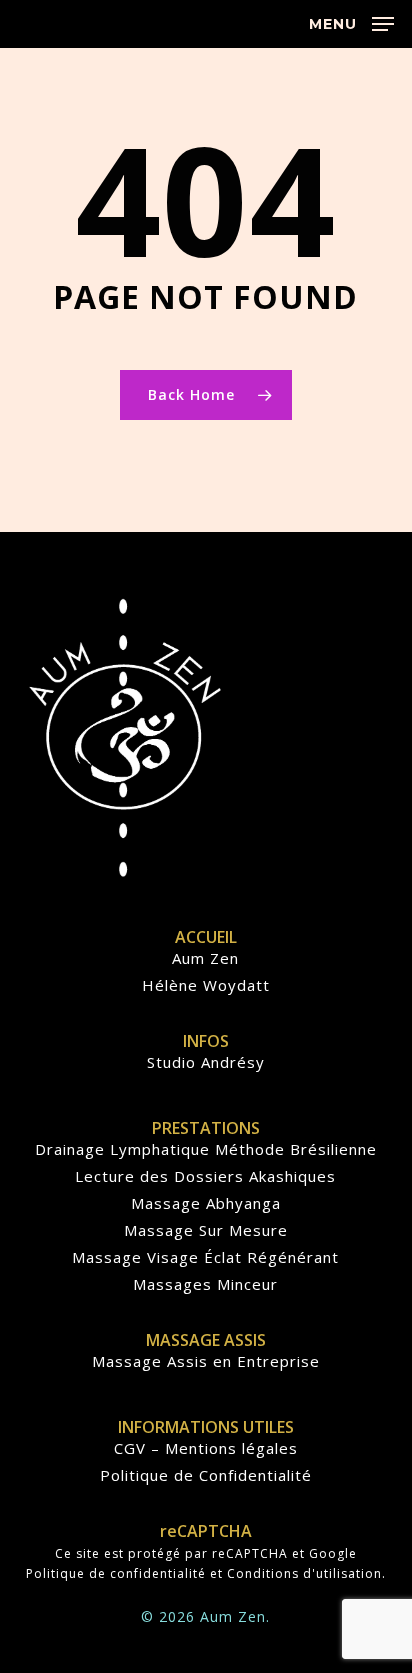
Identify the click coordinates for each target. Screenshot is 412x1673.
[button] (351, 22)
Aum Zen (205, 958)
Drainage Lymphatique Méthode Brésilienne (206, 1149)
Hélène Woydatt (206, 985)
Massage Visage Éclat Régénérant (205, 1257)
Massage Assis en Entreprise (206, 1361)
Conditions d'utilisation (304, 1573)
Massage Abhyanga (206, 1203)
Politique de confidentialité (116, 1573)
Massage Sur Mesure (206, 1230)
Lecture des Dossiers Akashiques (205, 1176)
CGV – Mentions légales (206, 1448)
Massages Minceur (205, 1284)
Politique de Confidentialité (206, 1475)
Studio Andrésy (206, 1062)
